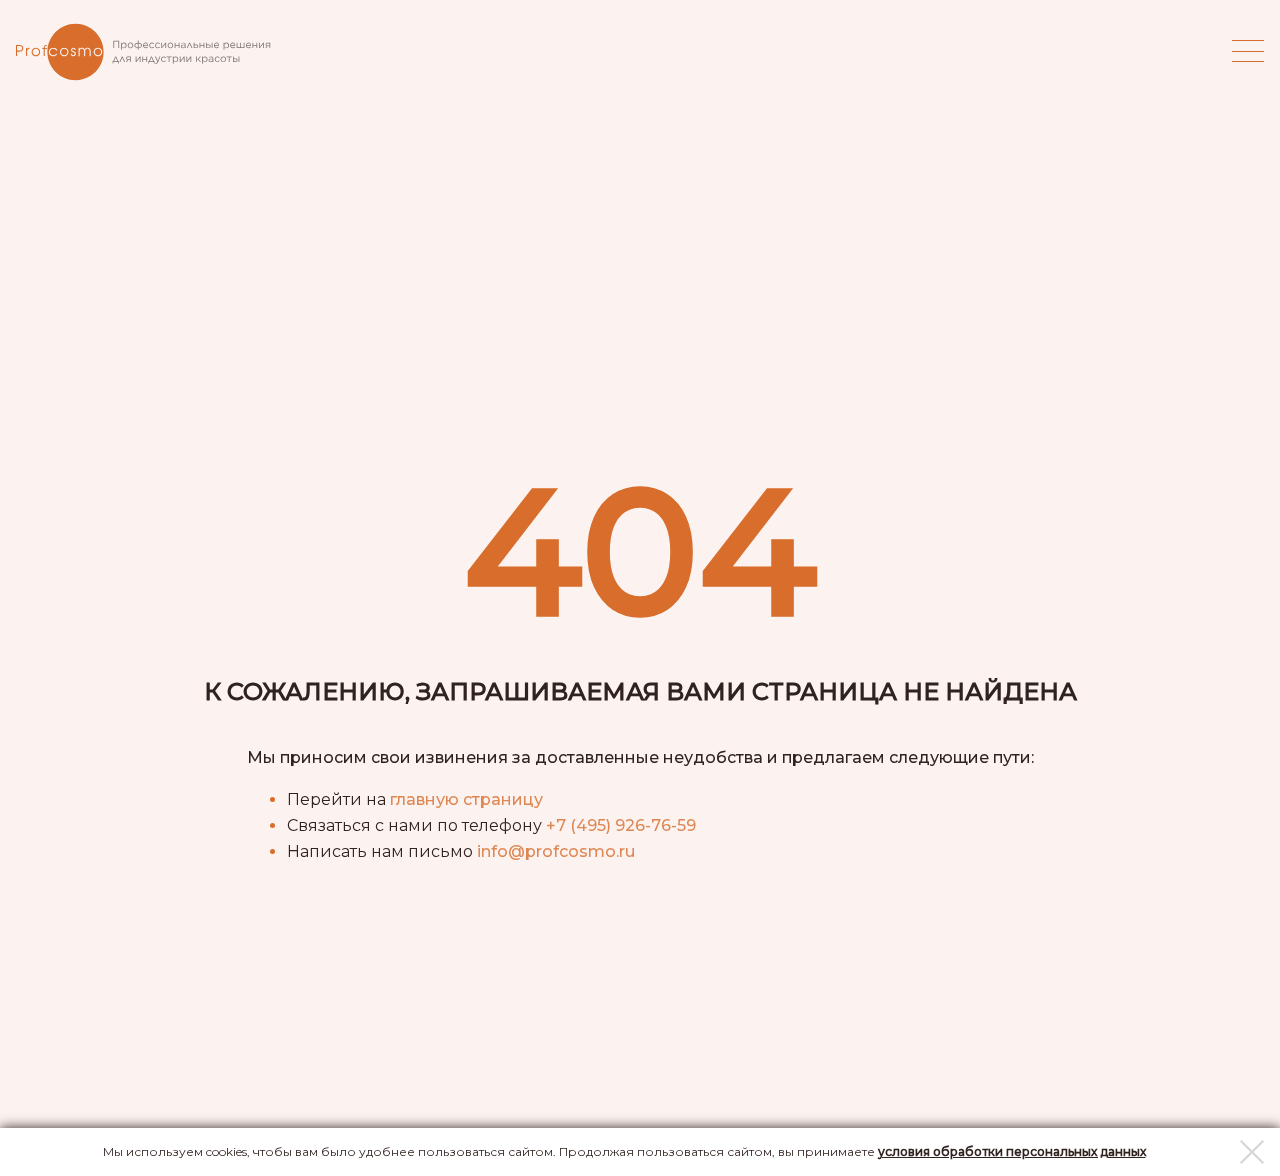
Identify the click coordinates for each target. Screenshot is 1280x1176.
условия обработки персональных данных (1012, 1151)
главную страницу (466, 799)
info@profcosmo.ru (556, 851)
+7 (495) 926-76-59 (621, 825)
